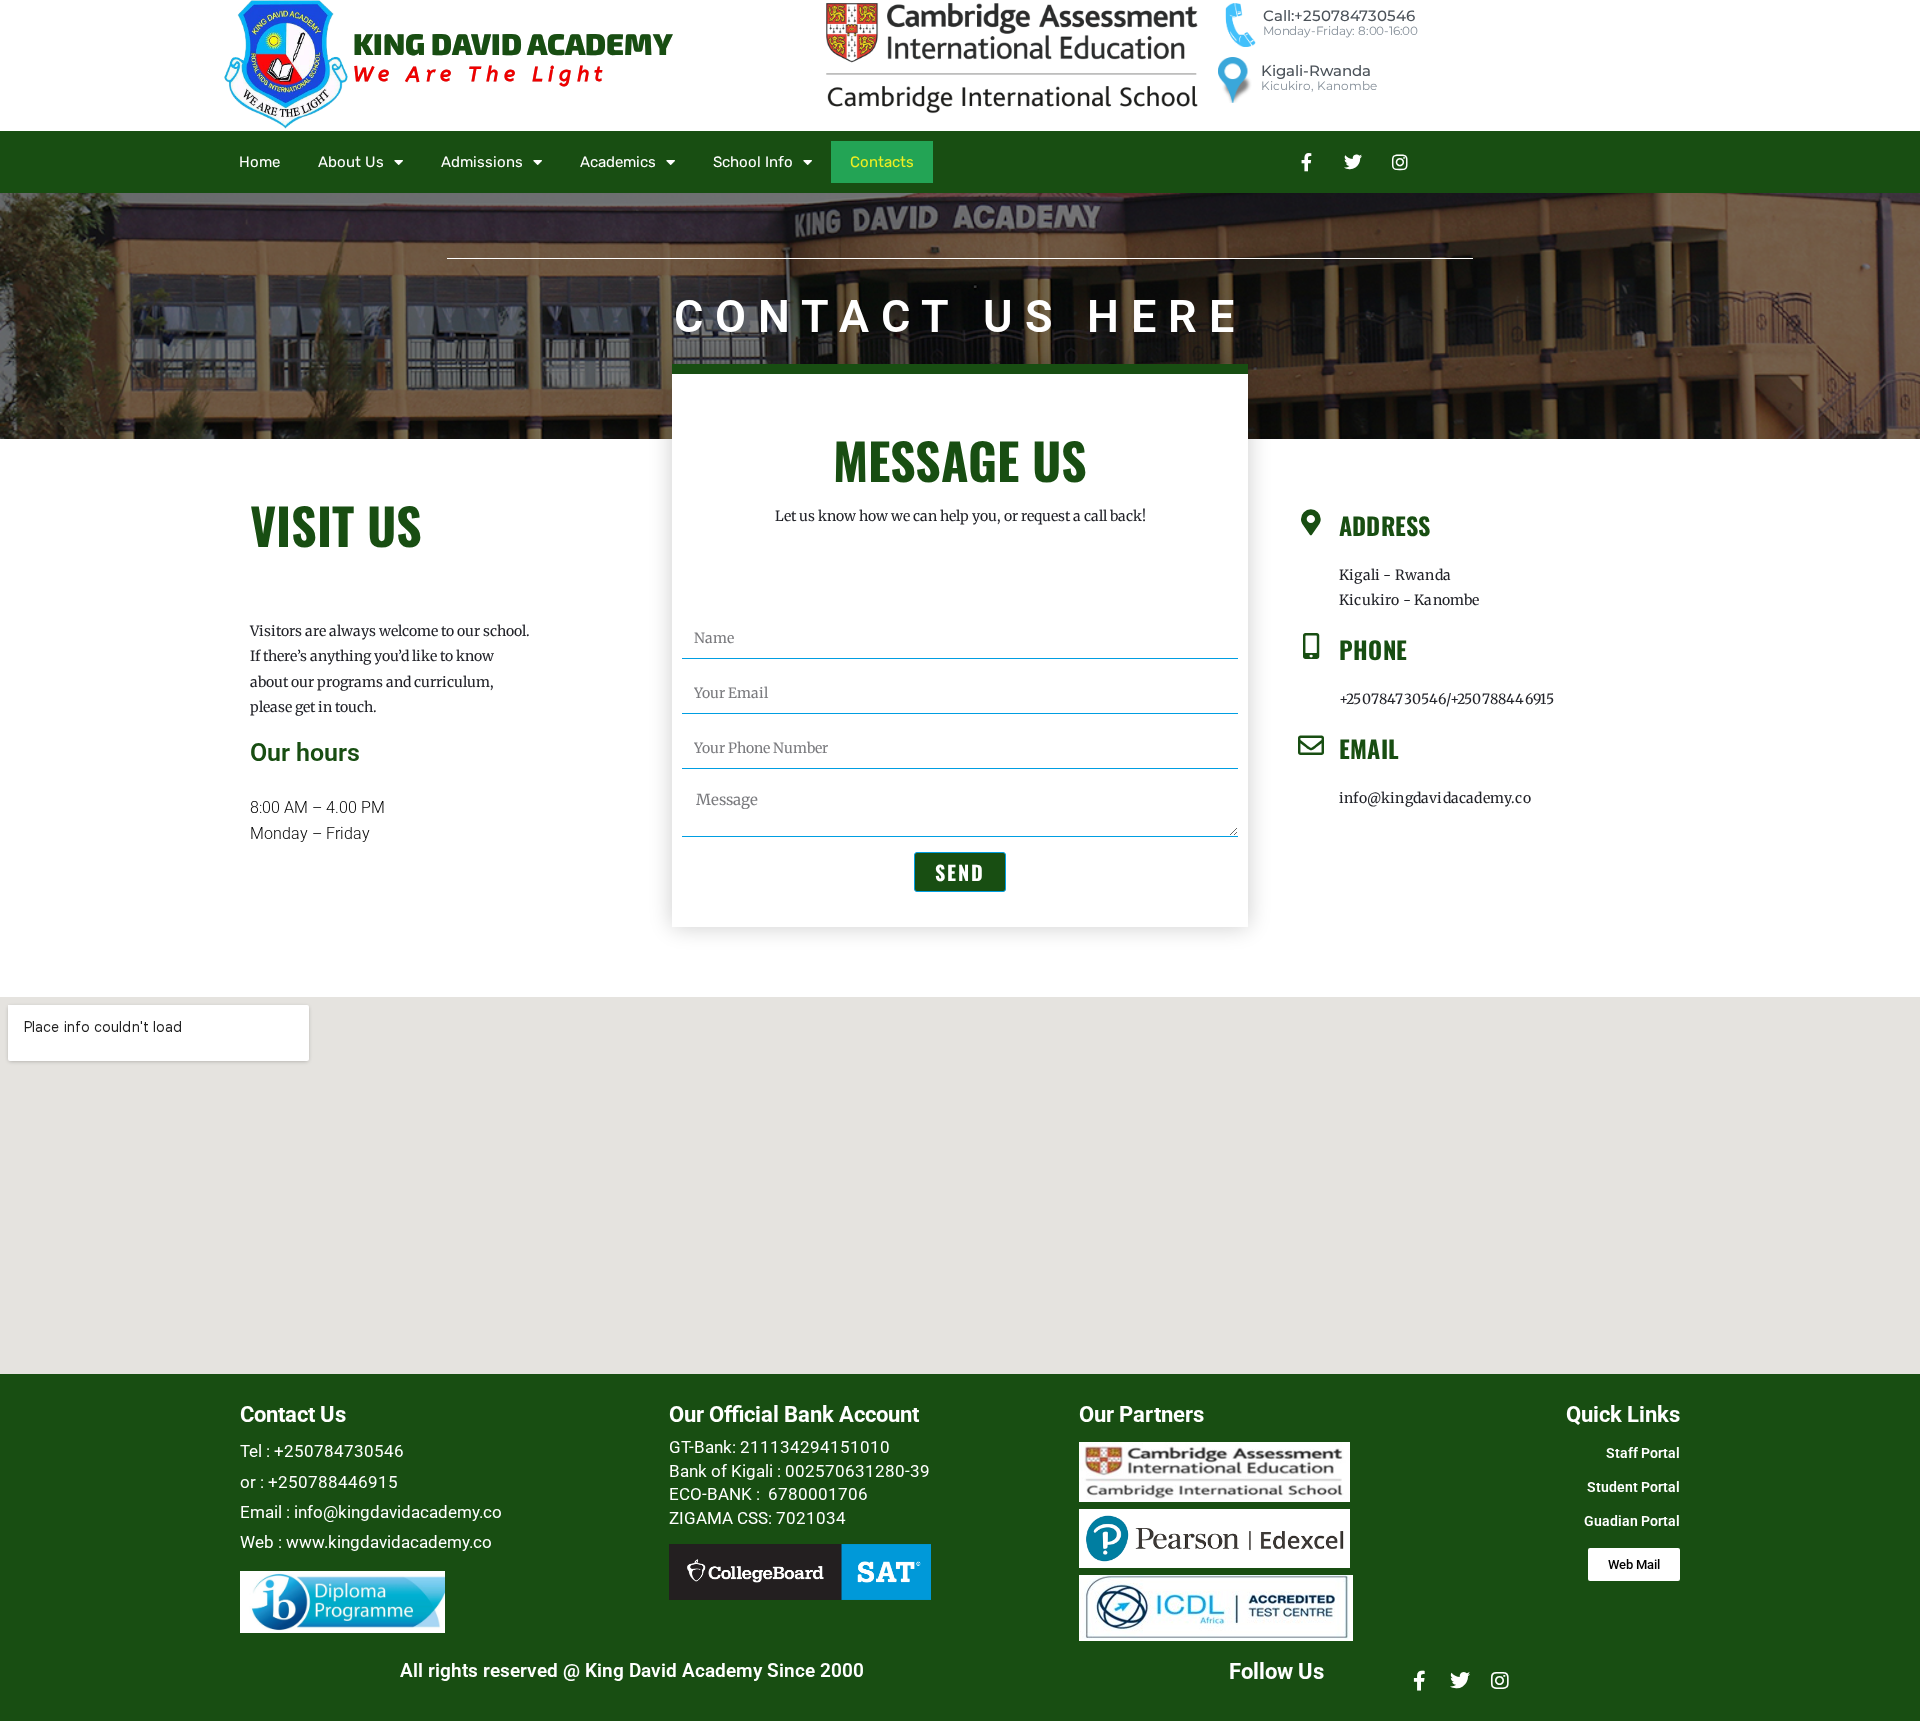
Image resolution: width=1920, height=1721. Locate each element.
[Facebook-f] (1306, 162)
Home (259, 162)
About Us (351, 162)
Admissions (482, 162)
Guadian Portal (1632, 1521)
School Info (753, 162)
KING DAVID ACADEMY (513, 43)
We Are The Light (480, 74)
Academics (618, 162)
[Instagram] (1400, 162)
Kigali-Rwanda (1316, 70)
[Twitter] (1353, 162)
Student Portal (1633, 1487)
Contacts (882, 162)
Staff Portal (1643, 1453)
